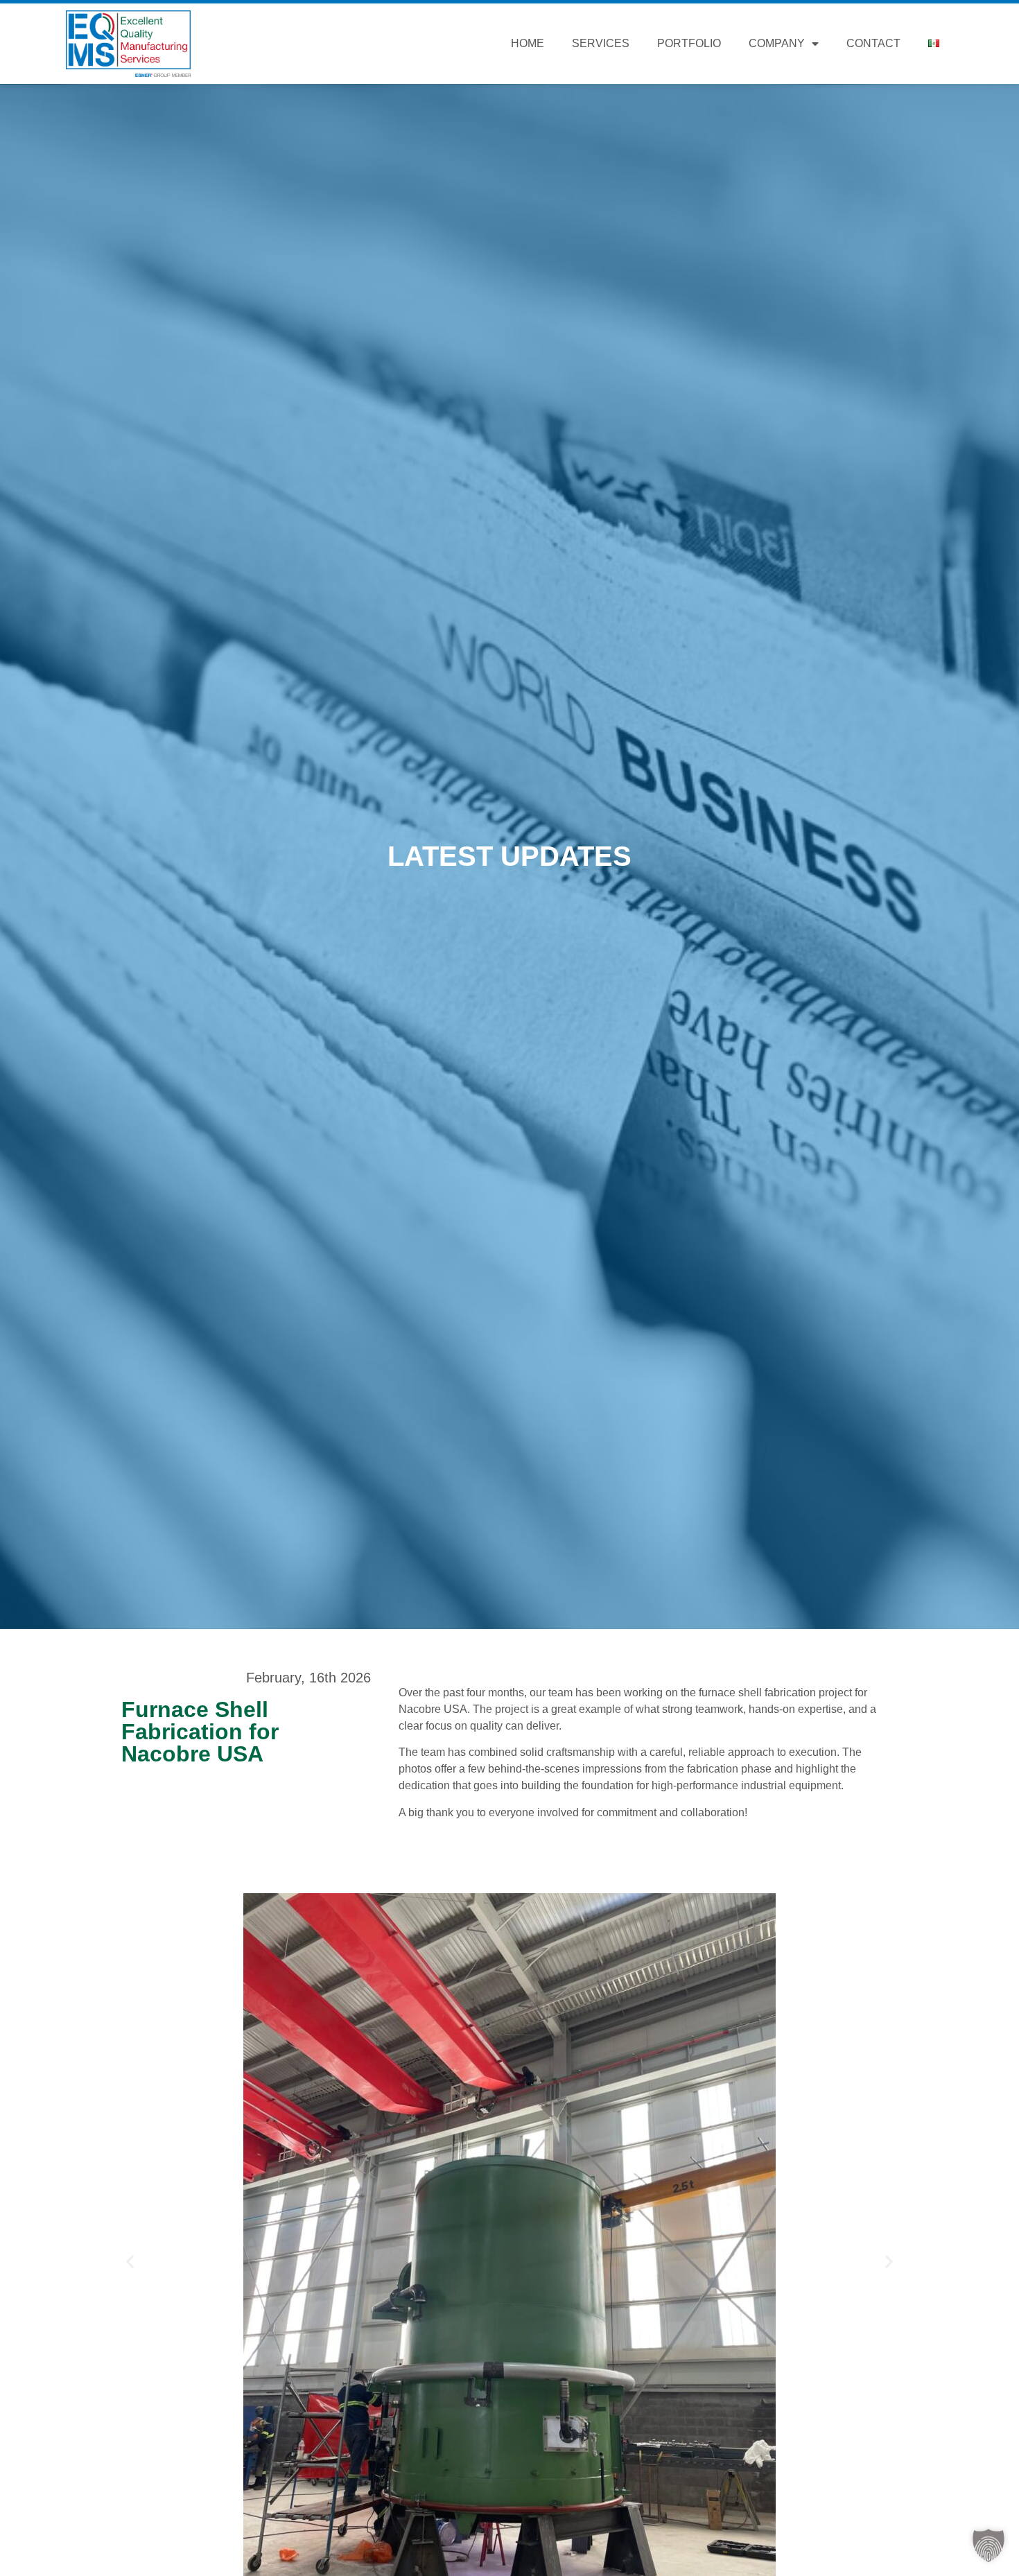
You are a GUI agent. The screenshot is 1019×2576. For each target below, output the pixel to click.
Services (601, 43)
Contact (873, 43)
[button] (130, 2261)
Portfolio (689, 43)
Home (528, 43)
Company (777, 43)
